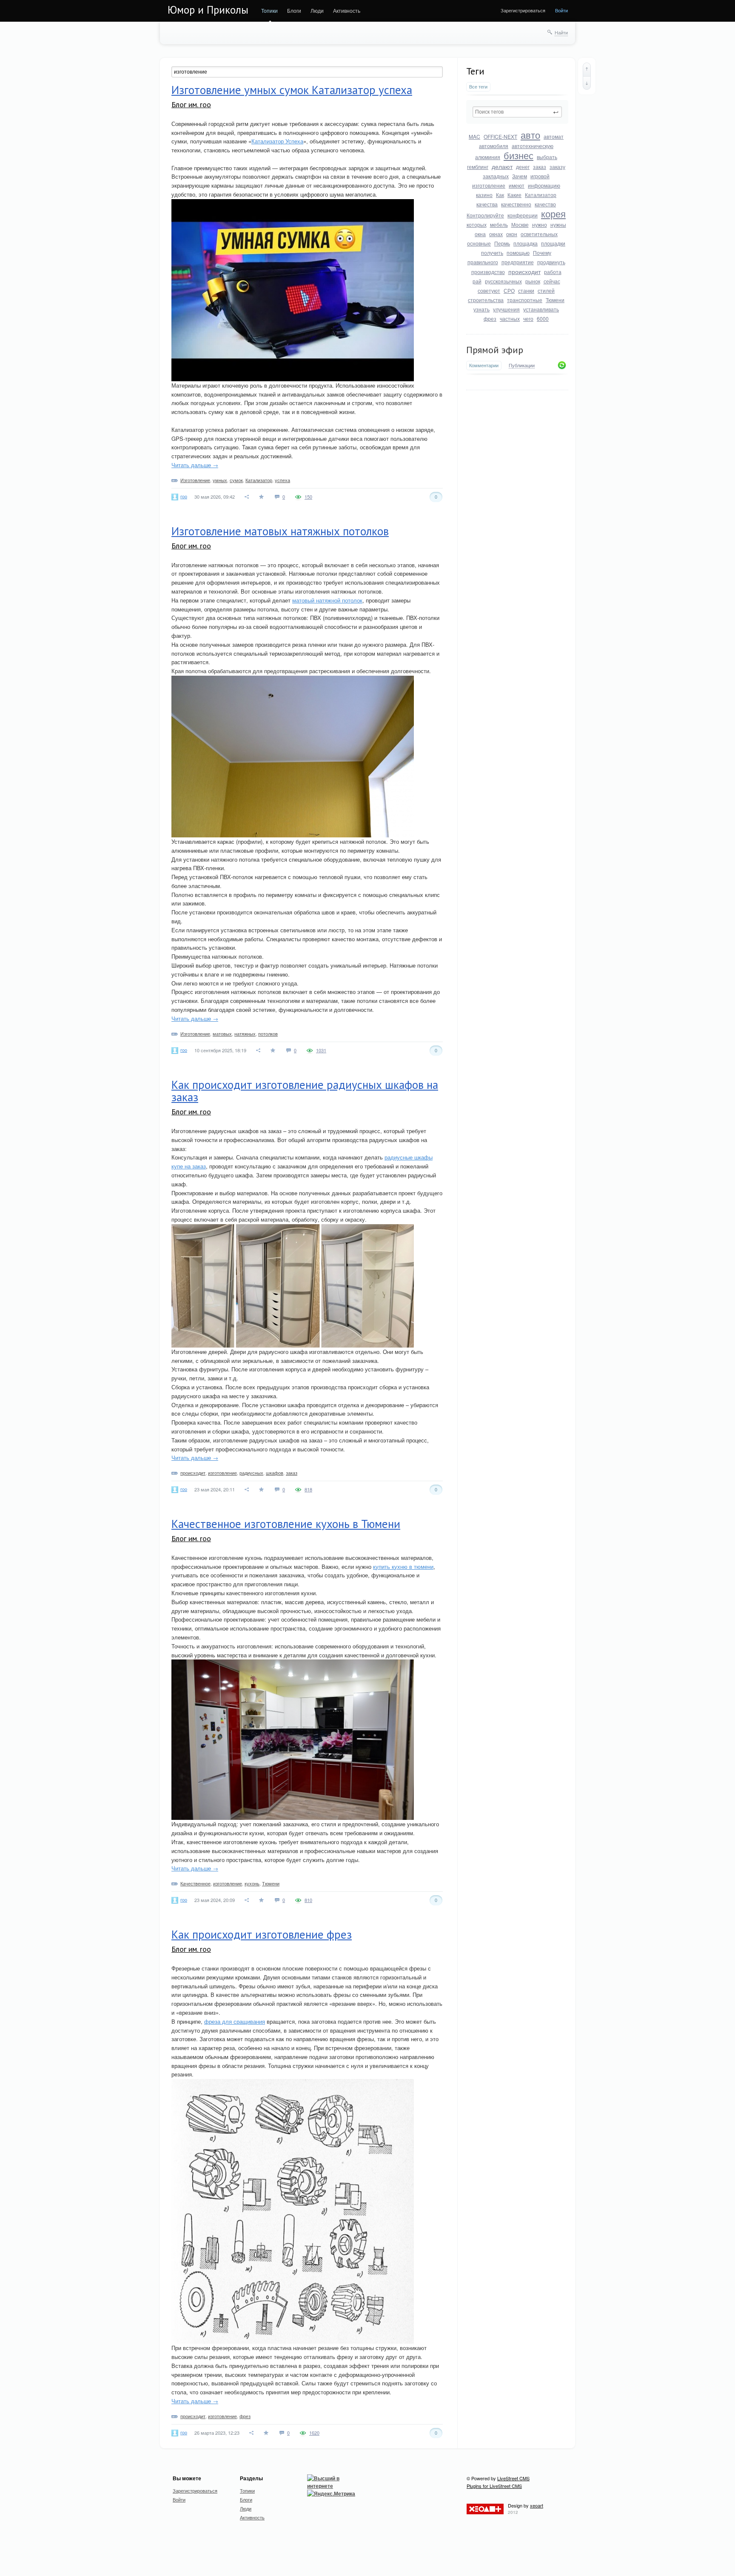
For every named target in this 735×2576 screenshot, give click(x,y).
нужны (558, 224)
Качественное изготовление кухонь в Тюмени (286, 1524)
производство (488, 272)
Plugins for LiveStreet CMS (494, 2486)
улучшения (506, 309)
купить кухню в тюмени (403, 1566)
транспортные (525, 300)
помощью (518, 253)
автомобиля (494, 146)
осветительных (539, 234)
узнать (481, 309)
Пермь (502, 243)
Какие (514, 195)
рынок (533, 281)
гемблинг (478, 167)
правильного (483, 262)
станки (526, 290)
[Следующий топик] (587, 83)
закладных (496, 176)
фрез (490, 318)
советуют (489, 290)
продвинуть (551, 262)
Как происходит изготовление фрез (262, 1934)
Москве (520, 224)
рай (477, 281)
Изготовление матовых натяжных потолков (280, 531)
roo (184, 496)
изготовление (489, 185)
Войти (561, 10)
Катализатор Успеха (277, 141)
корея (553, 213)
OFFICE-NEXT (500, 136)
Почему (542, 253)
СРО (509, 290)
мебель (499, 224)
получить (492, 253)
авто (530, 135)
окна (480, 234)
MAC (474, 136)
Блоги (294, 10)
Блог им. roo (191, 104)
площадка (526, 243)
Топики (269, 10)
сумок (236, 480)
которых (477, 224)
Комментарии (484, 365)
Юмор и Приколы (208, 10)
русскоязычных (503, 281)
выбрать (547, 157)
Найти (561, 32)
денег (523, 167)
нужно (540, 224)
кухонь (252, 1883)
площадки (553, 243)
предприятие (518, 262)
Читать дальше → (195, 465)
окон (512, 234)
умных (220, 480)
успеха (282, 480)
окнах (496, 234)
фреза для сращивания (235, 2021)
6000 (543, 318)
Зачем (520, 176)
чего (528, 318)
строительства (486, 300)
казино (484, 195)
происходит (524, 271)
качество (545, 204)
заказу (557, 167)
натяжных (245, 1034)
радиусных (251, 1473)
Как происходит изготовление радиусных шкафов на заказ (305, 1091)
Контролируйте (485, 215)
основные (479, 243)
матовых (222, 1034)
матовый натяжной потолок (327, 600)
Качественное (195, 1883)
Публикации (522, 366)
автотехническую (533, 146)
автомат (554, 136)
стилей (546, 290)
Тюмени (555, 300)
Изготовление (195, 480)
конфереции (523, 215)
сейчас (552, 281)
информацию (544, 185)
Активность (347, 10)
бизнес (518, 155)
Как (500, 195)
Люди (317, 10)
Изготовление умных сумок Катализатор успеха (292, 90)
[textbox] (517, 112)
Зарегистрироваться (523, 10)
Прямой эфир (495, 350)
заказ (540, 167)
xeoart (537, 2505)
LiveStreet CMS (513, 2478)
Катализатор (541, 195)
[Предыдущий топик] (587, 69)
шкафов (275, 1473)
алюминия (488, 157)
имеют (517, 185)
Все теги (478, 87)
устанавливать (541, 309)
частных (510, 318)
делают (502, 166)
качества (487, 204)
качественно (516, 204)
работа (553, 272)
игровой (540, 176)
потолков (268, 1034)
